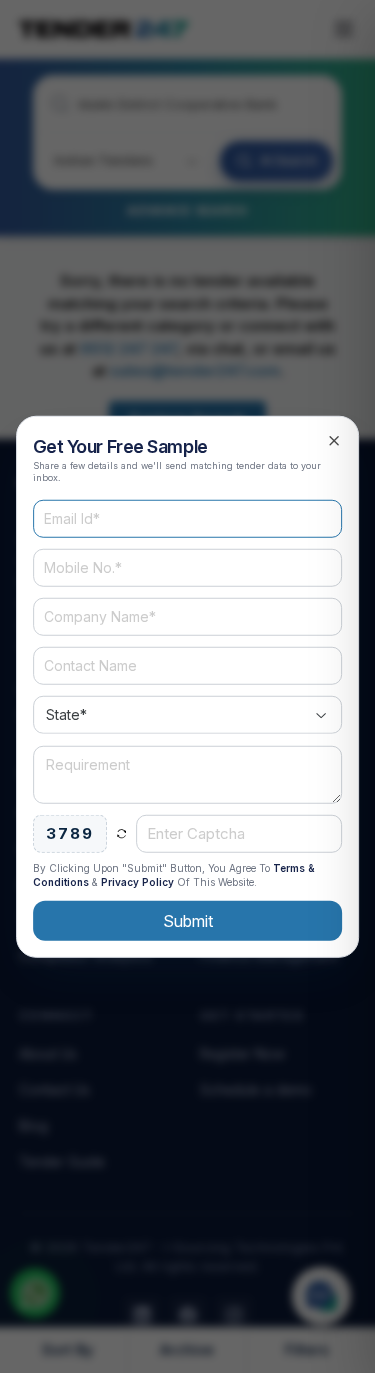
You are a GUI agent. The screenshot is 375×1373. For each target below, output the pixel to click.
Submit (188, 921)
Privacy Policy (137, 882)
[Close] (334, 440)
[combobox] (188, 714)
